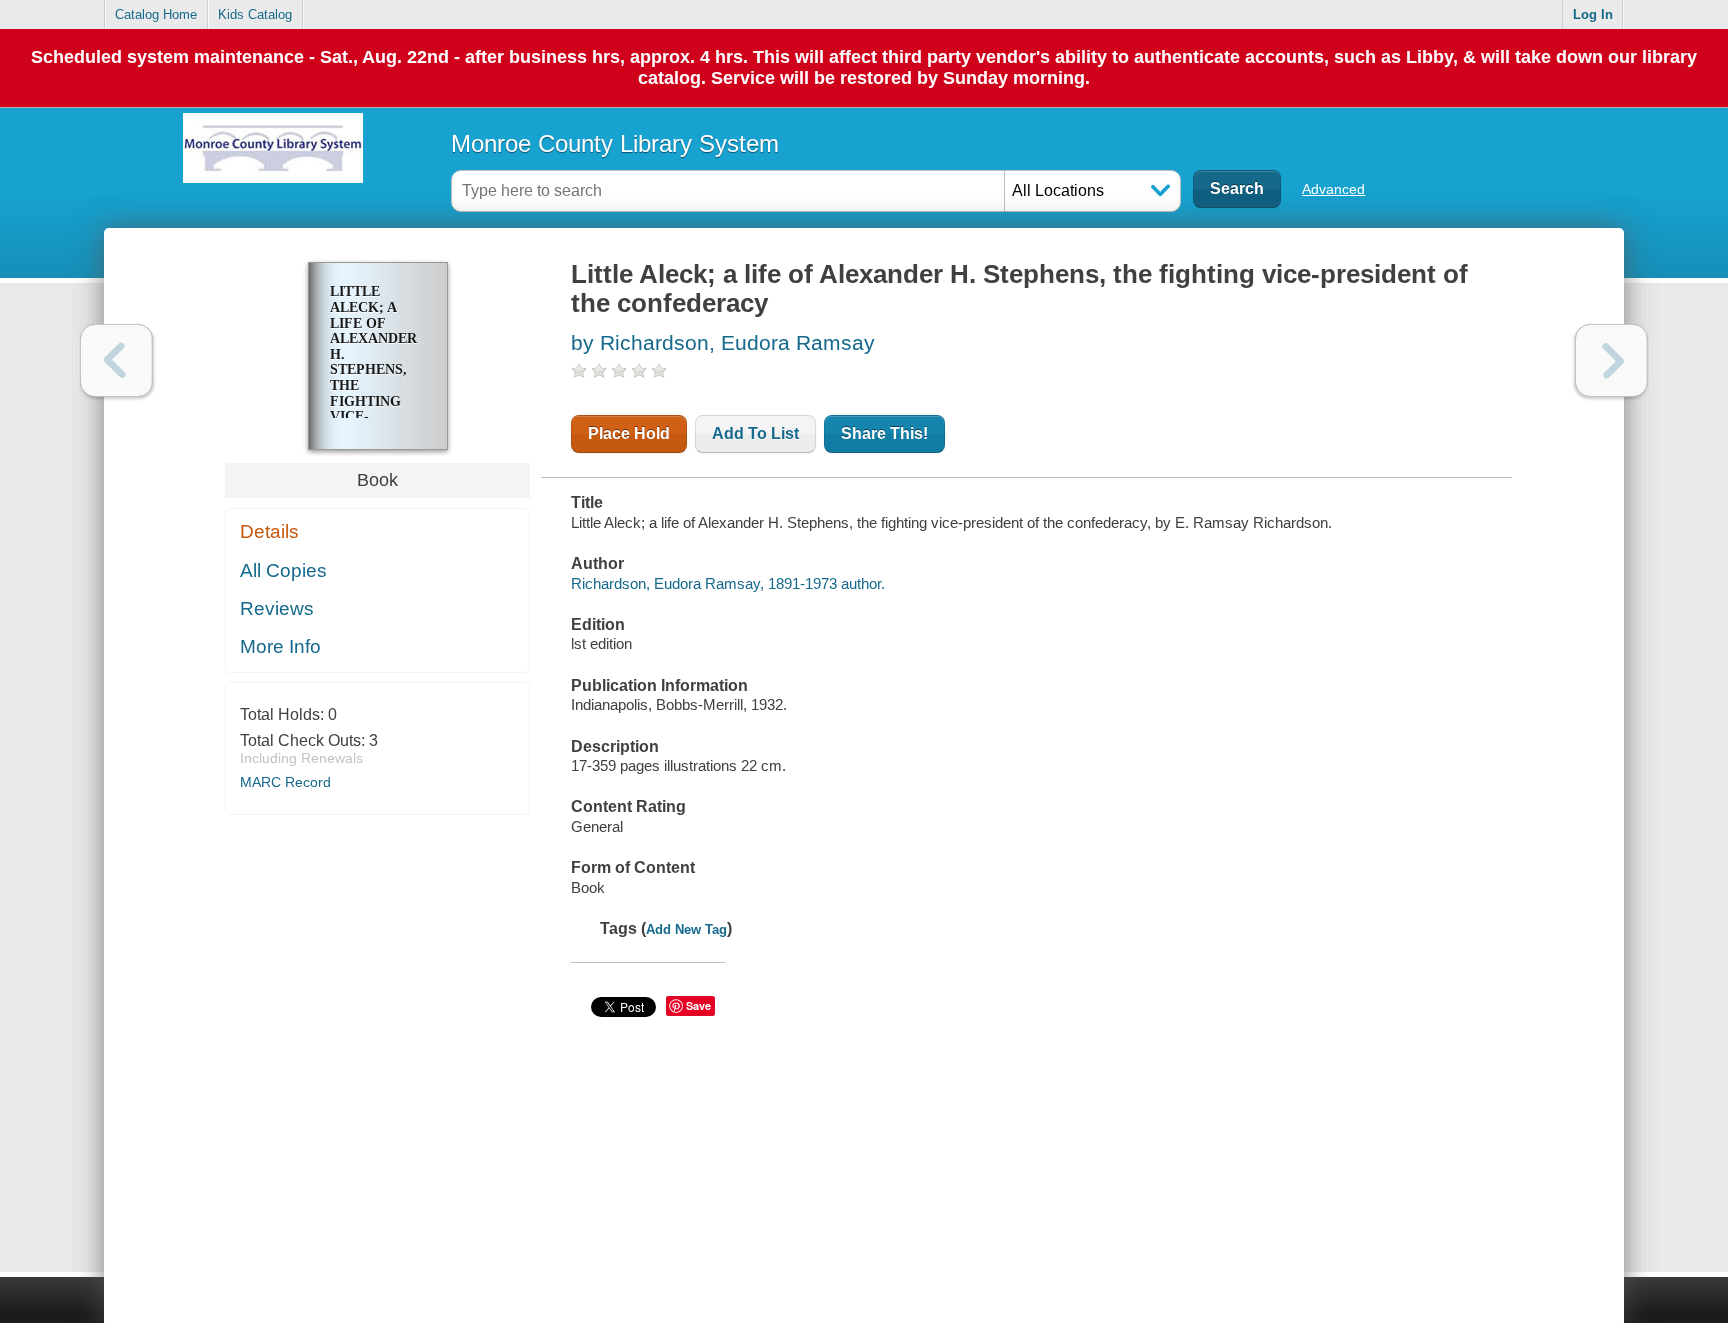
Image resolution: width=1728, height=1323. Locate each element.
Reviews (277, 608)
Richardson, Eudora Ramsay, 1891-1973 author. (728, 583)
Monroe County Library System (615, 143)
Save (698, 1005)
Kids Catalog (255, 14)
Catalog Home (156, 14)
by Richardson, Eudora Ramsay (723, 342)
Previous (116, 360)
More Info (280, 646)
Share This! (884, 433)
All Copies (283, 570)
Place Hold (629, 433)
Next (1611, 360)
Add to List (755, 433)
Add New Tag (686, 929)
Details (269, 531)
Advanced (1333, 189)
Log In (1593, 14)
